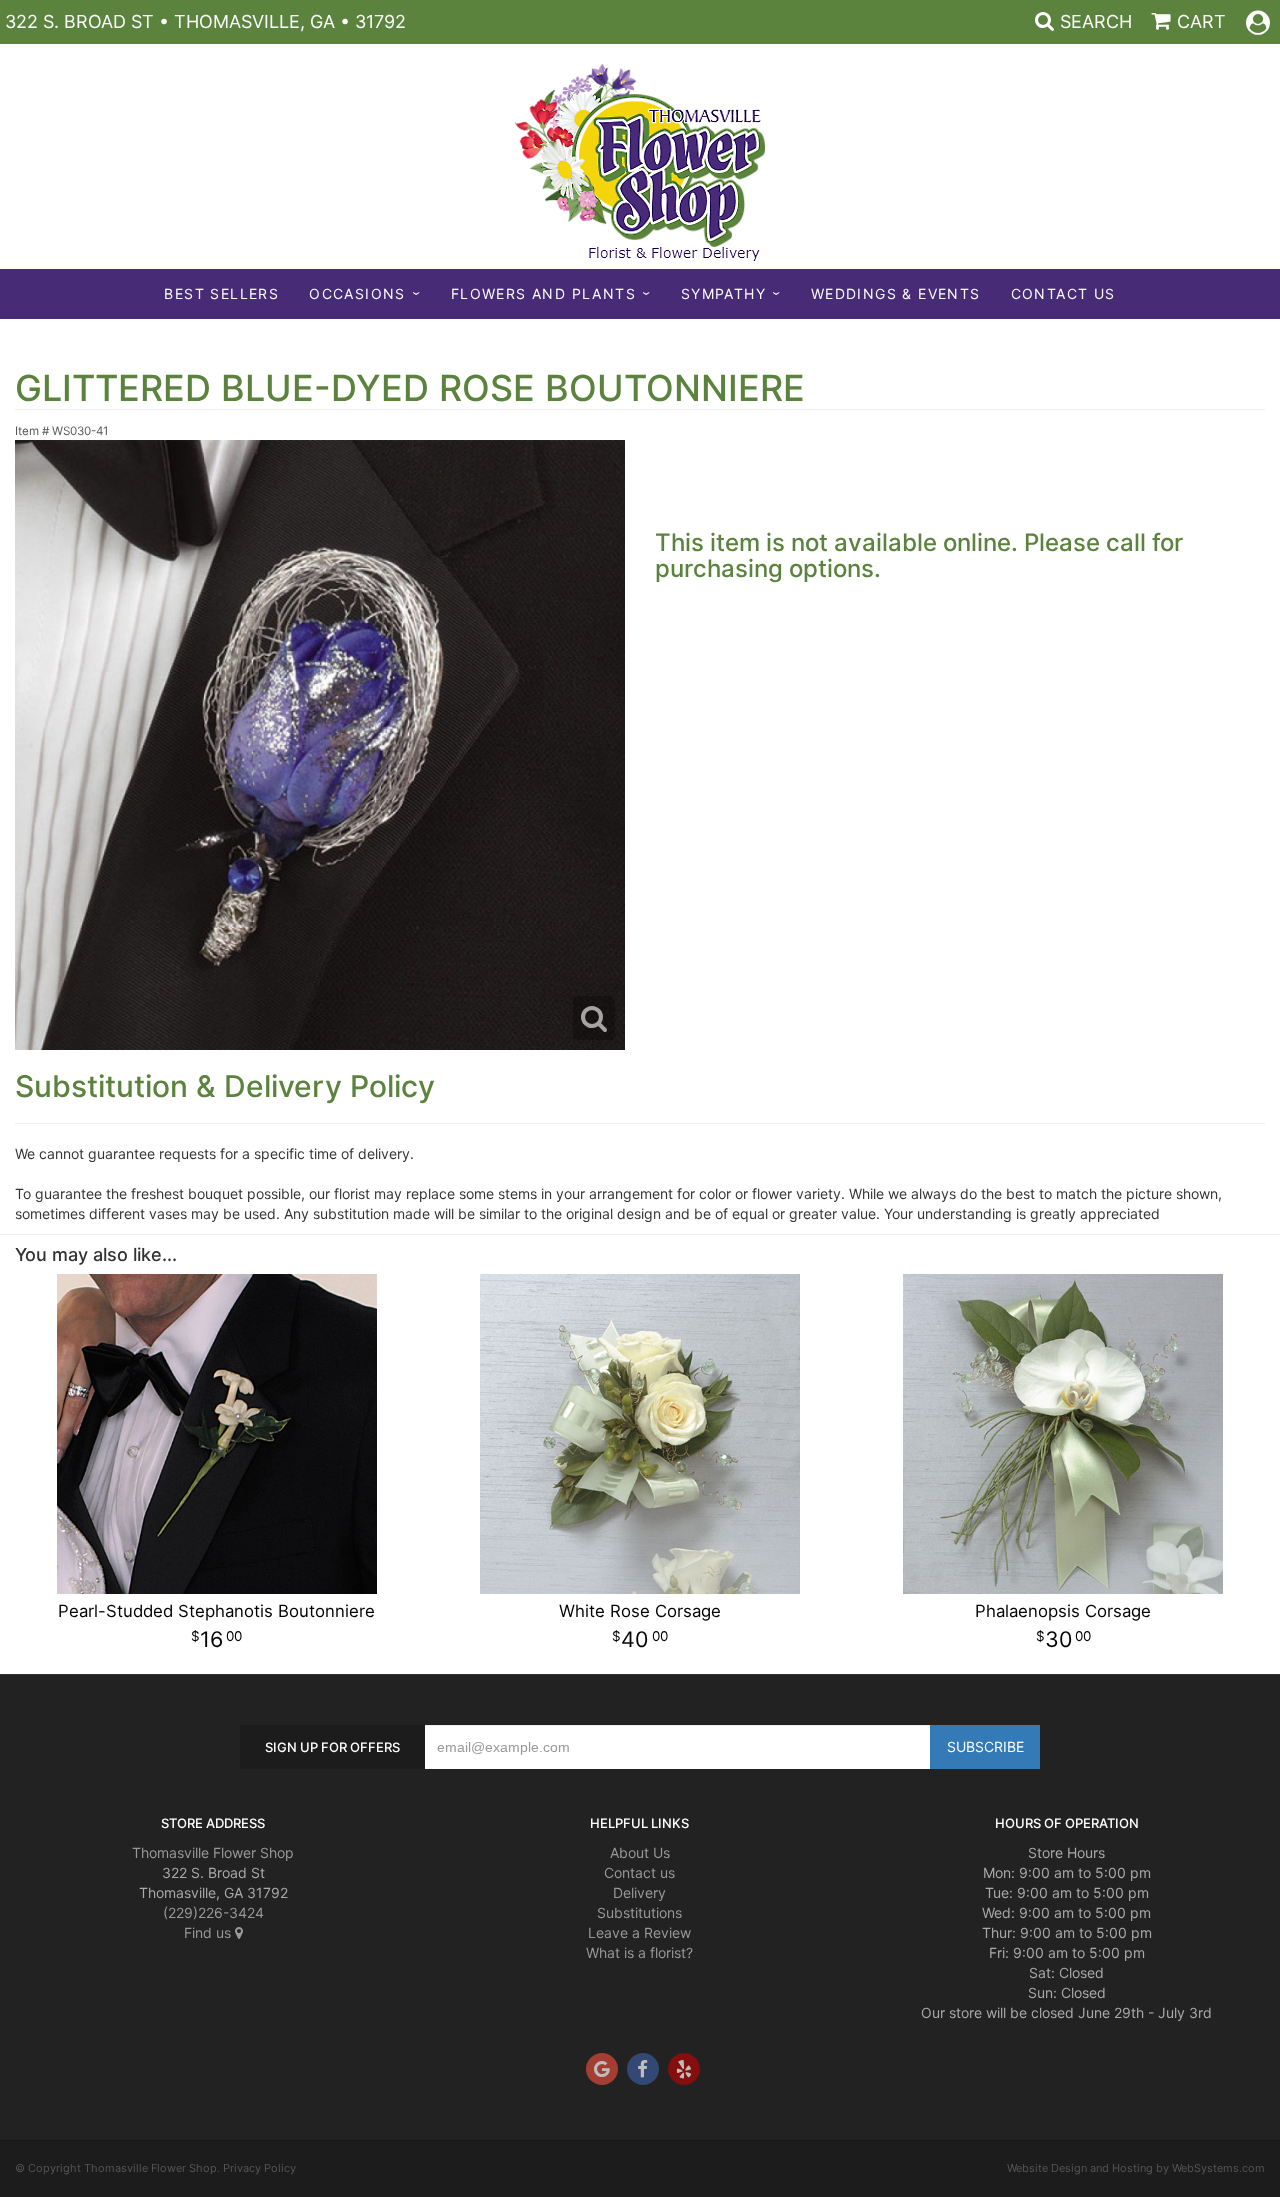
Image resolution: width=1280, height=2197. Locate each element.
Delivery (639, 1892)
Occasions (357, 293)
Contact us (639, 1872)
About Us (640, 1852)
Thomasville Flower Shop (213, 1852)
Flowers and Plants (543, 293)
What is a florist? (639, 1952)
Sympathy (723, 293)
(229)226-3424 (213, 1912)
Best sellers (221, 293)
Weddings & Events (896, 293)
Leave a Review (639, 1932)
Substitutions (639, 1912)
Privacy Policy (259, 2168)
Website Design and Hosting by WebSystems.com (1136, 2168)
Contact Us (1063, 293)
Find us (209, 1932)
